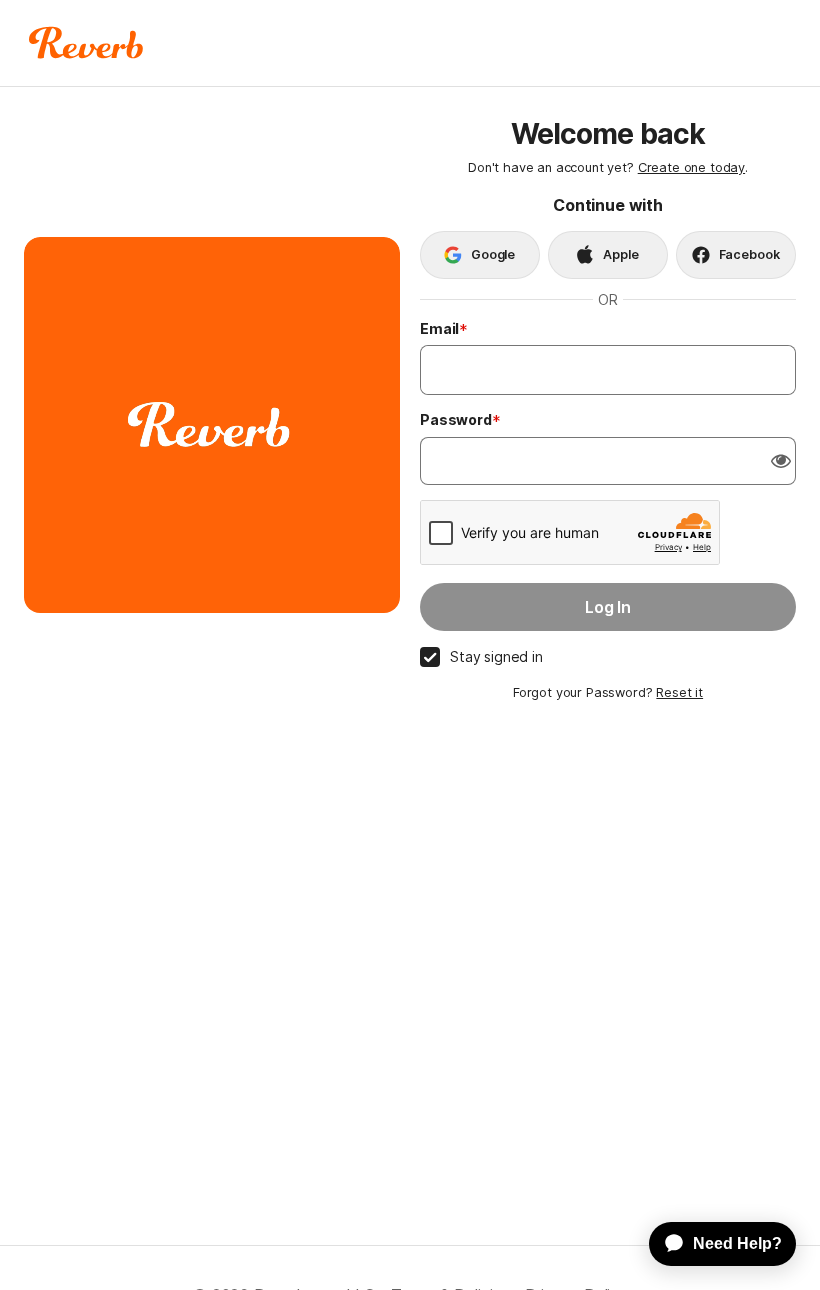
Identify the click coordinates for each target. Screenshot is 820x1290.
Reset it (679, 692)
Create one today (691, 167)
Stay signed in (496, 656)
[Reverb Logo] (86, 43)
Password (456, 419)
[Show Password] (781, 461)
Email (439, 328)
